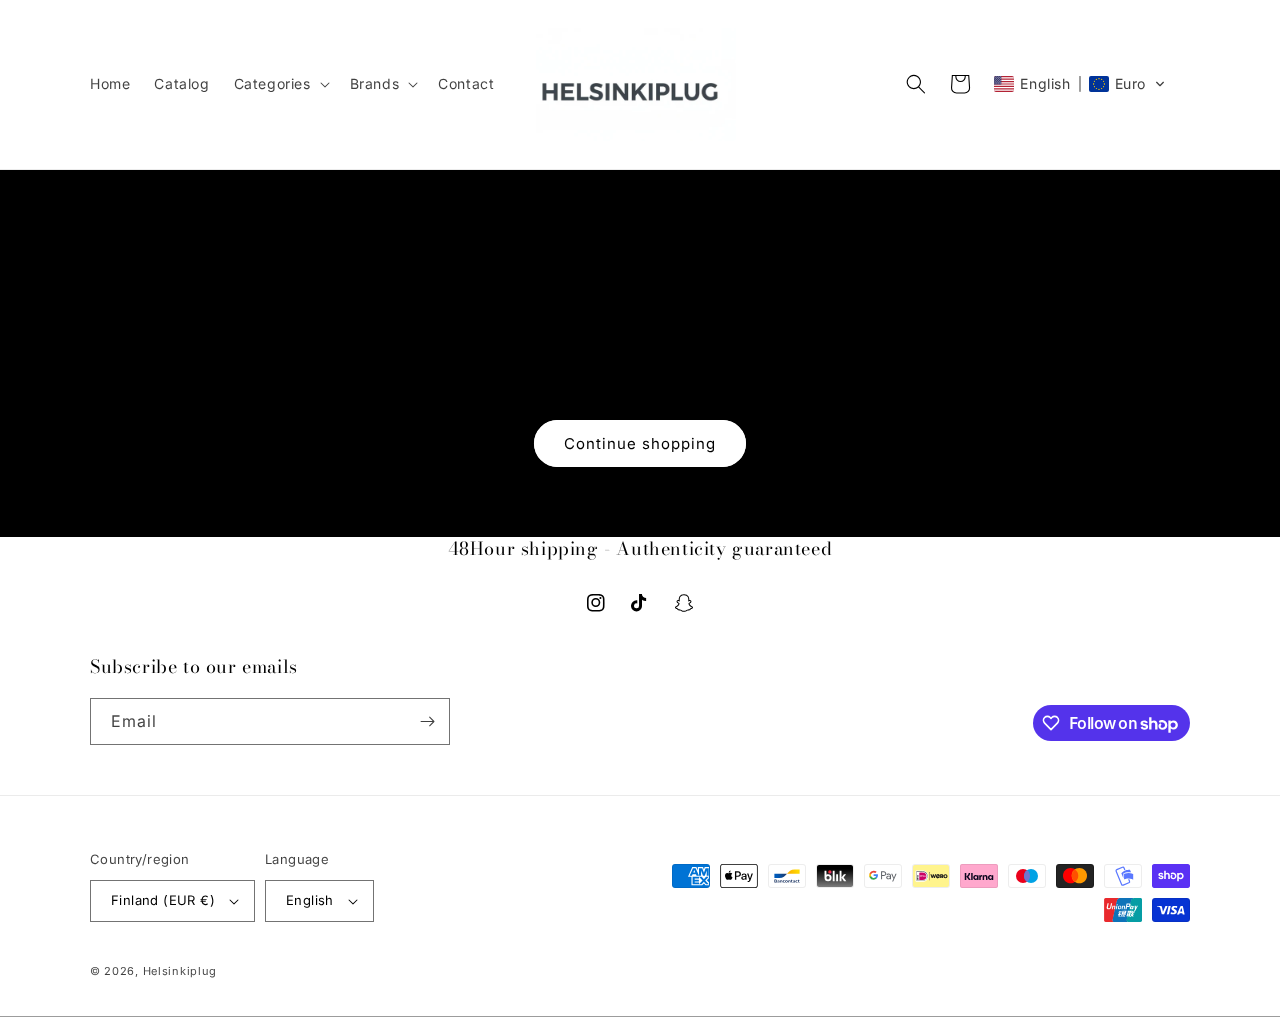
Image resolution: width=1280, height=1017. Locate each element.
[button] (280, 84)
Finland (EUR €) (163, 900)
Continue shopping (640, 443)
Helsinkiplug (180, 971)
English (310, 900)
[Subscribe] (427, 721)
